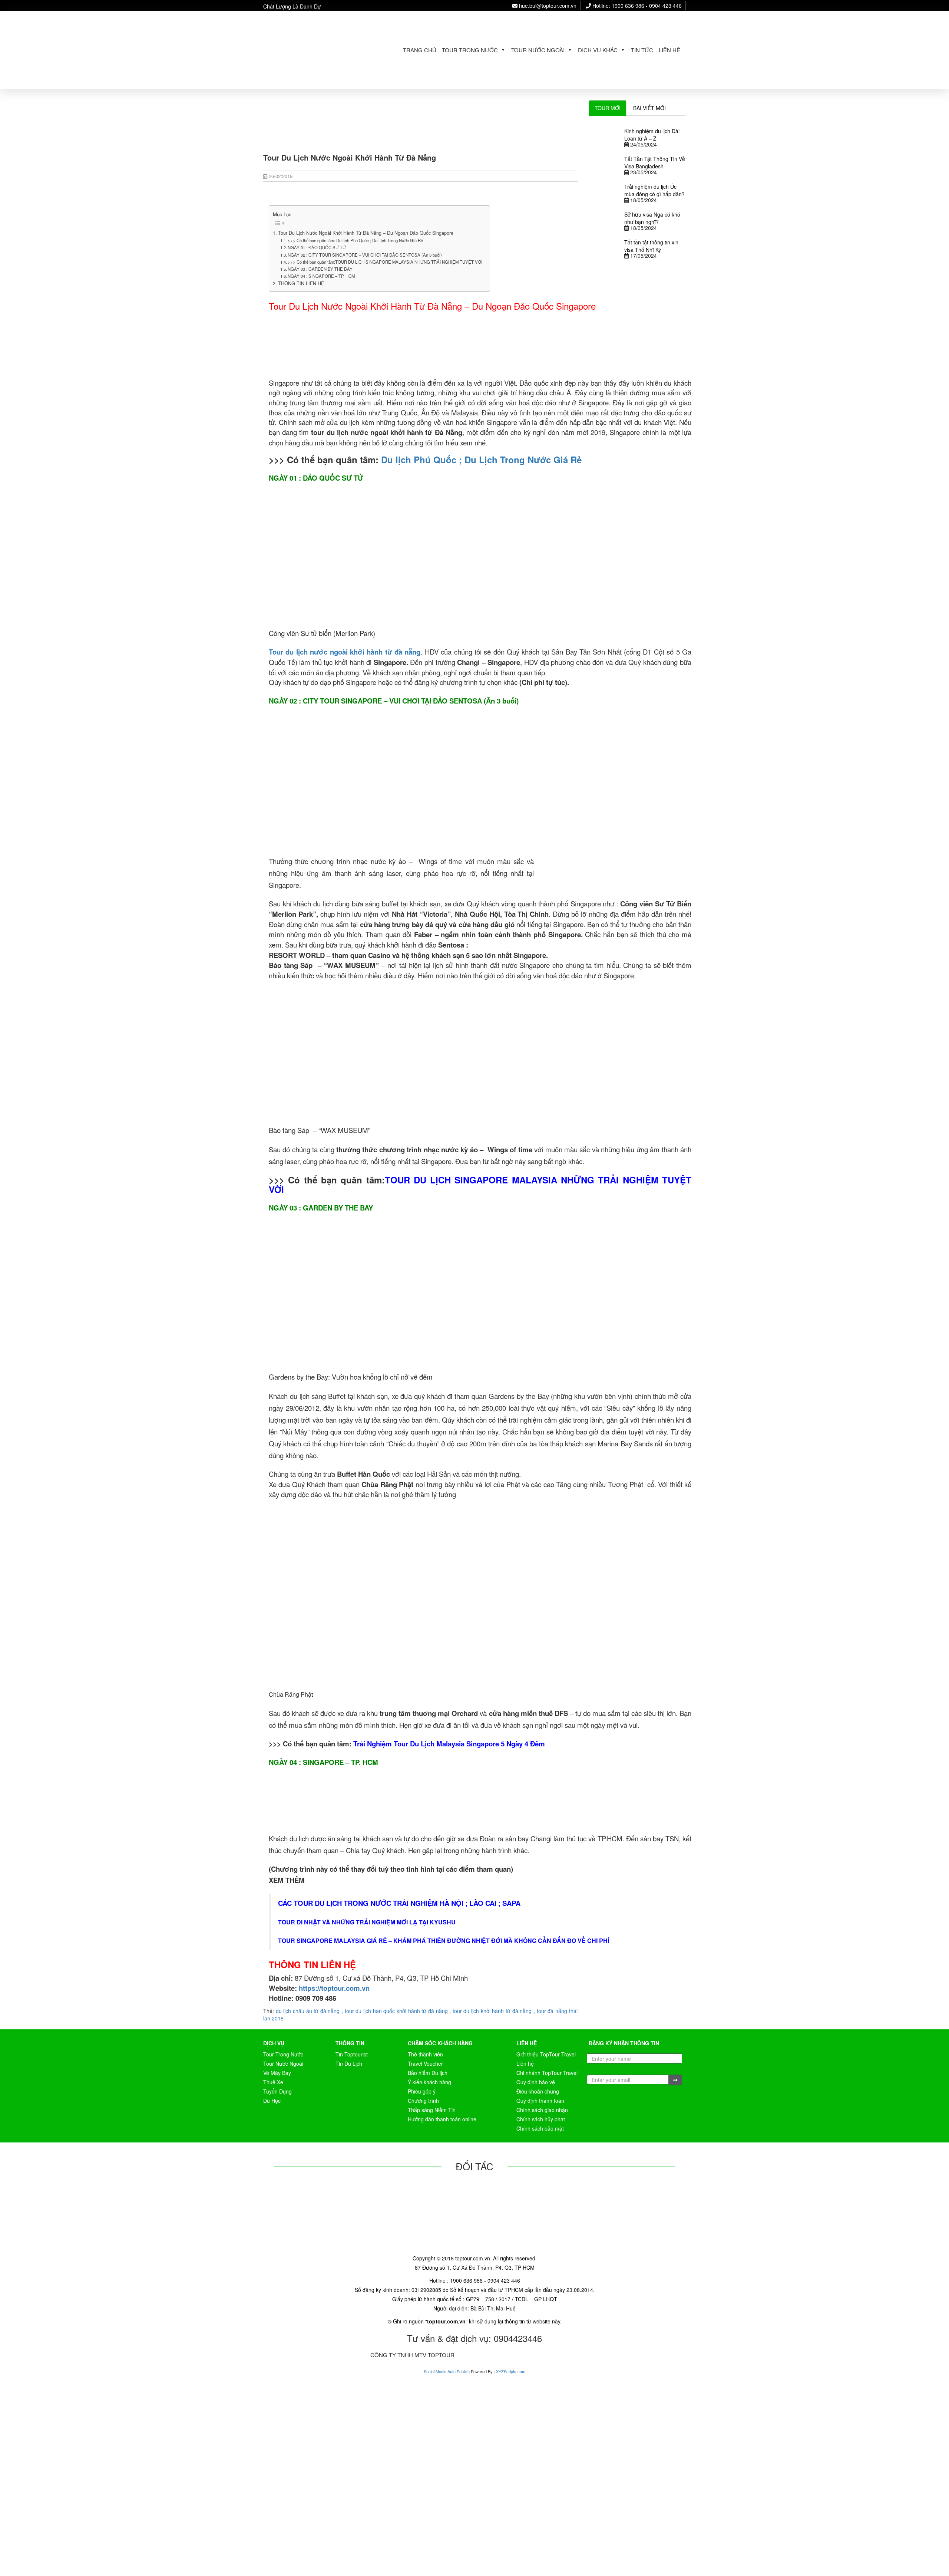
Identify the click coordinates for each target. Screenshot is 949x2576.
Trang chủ (420, 50)
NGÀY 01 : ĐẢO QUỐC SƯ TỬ (317, 247)
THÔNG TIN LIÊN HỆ (301, 283)
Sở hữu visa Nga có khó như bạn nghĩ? (652, 218)
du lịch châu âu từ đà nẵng (308, 2011)
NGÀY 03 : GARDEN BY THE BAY (320, 269)
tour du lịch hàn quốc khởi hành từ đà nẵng (396, 2011)
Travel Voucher (425, 2063)
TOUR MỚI (608, 108)
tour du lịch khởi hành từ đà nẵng (492, 2011)
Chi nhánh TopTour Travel (547, 2073)
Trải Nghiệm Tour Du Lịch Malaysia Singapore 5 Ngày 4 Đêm (449, 1744)
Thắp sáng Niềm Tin (432, 2110)
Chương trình (423, 2101)
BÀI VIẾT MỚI (649, 108)
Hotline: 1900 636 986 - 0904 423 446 (636, 6)
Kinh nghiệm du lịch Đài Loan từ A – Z (652, 135)
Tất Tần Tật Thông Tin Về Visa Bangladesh (655, 162)
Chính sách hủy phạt (541, 2119)
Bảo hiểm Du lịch (428, 2073)
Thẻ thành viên (425, 2054)
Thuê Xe (273, 2082)
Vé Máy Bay (277, 2073)
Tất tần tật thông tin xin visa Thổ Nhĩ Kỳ (651, 246)
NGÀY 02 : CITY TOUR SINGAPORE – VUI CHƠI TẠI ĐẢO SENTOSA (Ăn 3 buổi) (365, 255)
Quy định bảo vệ (536, 2082)
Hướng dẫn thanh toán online (442, 2119)
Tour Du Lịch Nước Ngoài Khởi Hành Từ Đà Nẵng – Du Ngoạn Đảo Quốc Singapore (366, 233)
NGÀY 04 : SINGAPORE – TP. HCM (321, 276)
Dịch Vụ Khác (598, 50)
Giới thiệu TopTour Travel (546, 2054)
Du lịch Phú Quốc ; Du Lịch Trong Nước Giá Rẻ (481, 459)
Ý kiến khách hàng (429, 2082)
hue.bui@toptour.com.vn (547, 6)
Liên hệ (669, 50)
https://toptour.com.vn (333, 1988)
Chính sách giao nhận (542, 2110)
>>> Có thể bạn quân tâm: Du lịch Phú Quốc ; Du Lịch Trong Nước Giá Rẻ (355, 240)
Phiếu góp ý (422, 2091)
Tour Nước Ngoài (538, 50)
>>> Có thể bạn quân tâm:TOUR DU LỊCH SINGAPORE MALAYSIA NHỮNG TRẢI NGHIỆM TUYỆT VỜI (385, 262)
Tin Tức (642, 50)
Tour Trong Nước (470, 50)
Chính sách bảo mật (540, 2128)
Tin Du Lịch (349, 2063)
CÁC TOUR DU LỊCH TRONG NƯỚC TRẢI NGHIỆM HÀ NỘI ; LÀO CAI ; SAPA (399, 1903)
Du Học (272, 2101)
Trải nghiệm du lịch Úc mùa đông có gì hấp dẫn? (654, 190)
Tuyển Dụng (277, 2091)
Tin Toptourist (352, 2054)
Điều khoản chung (538, 2091)
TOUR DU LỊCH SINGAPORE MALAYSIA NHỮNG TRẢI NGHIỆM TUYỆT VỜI (480, 1185)
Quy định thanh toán (540, 2101)
